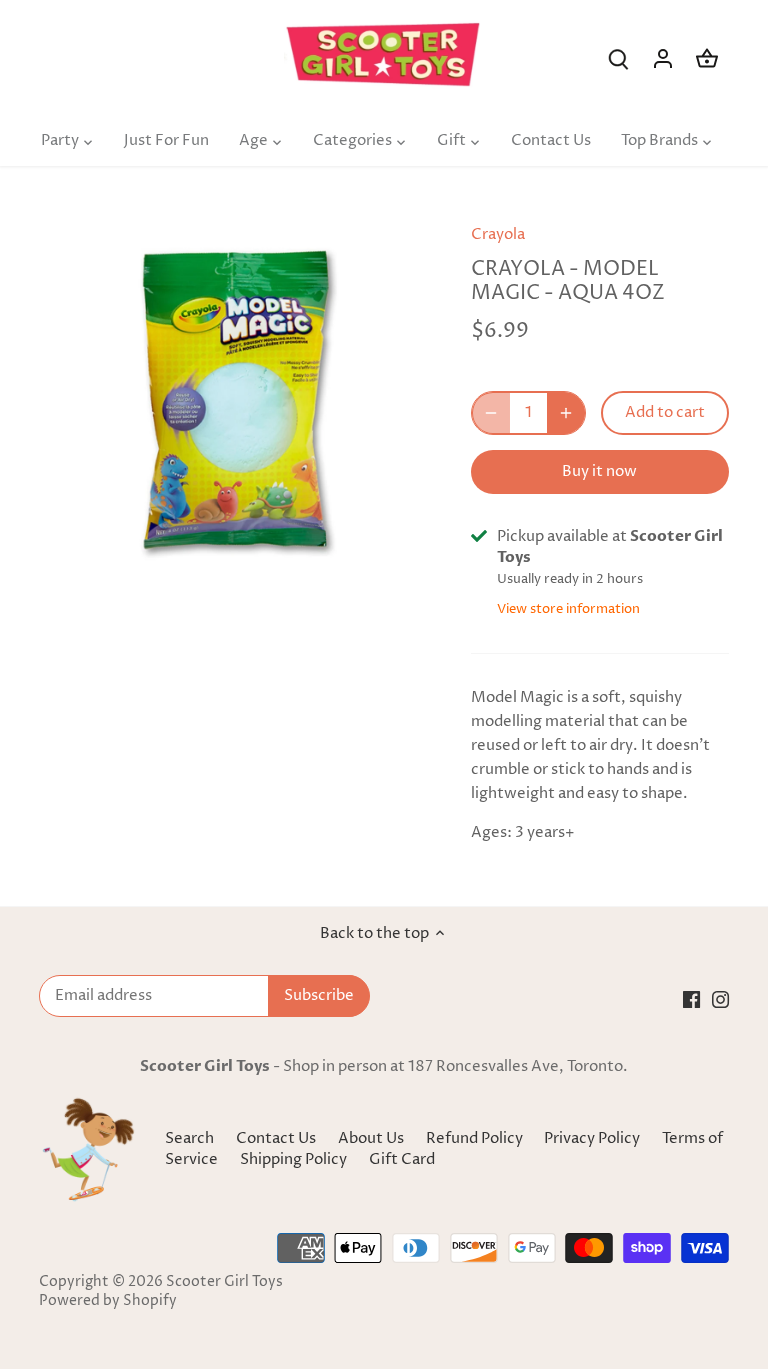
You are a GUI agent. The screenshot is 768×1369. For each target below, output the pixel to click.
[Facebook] (691, 998)
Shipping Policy (295, 1159)
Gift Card (402, 1159)
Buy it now (599, 471)
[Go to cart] (707, 58)
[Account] (663, 58)
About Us (371, 1138)
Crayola (498, 234)
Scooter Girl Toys (224, 1282)
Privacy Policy (593, 1138)
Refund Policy (476, 1138)
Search (189, 1138)
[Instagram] (720, 998)
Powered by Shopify (108, 1301)
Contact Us (276, 1138)
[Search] (619, 58)
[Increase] (566, 413)
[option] (236, 401)
